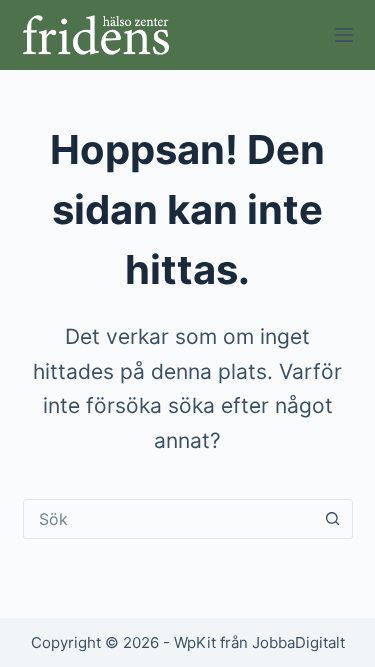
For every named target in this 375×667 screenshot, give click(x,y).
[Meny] (344, 35)
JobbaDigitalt (298, 642)
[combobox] (169, 519)
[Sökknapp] (333, 519)
